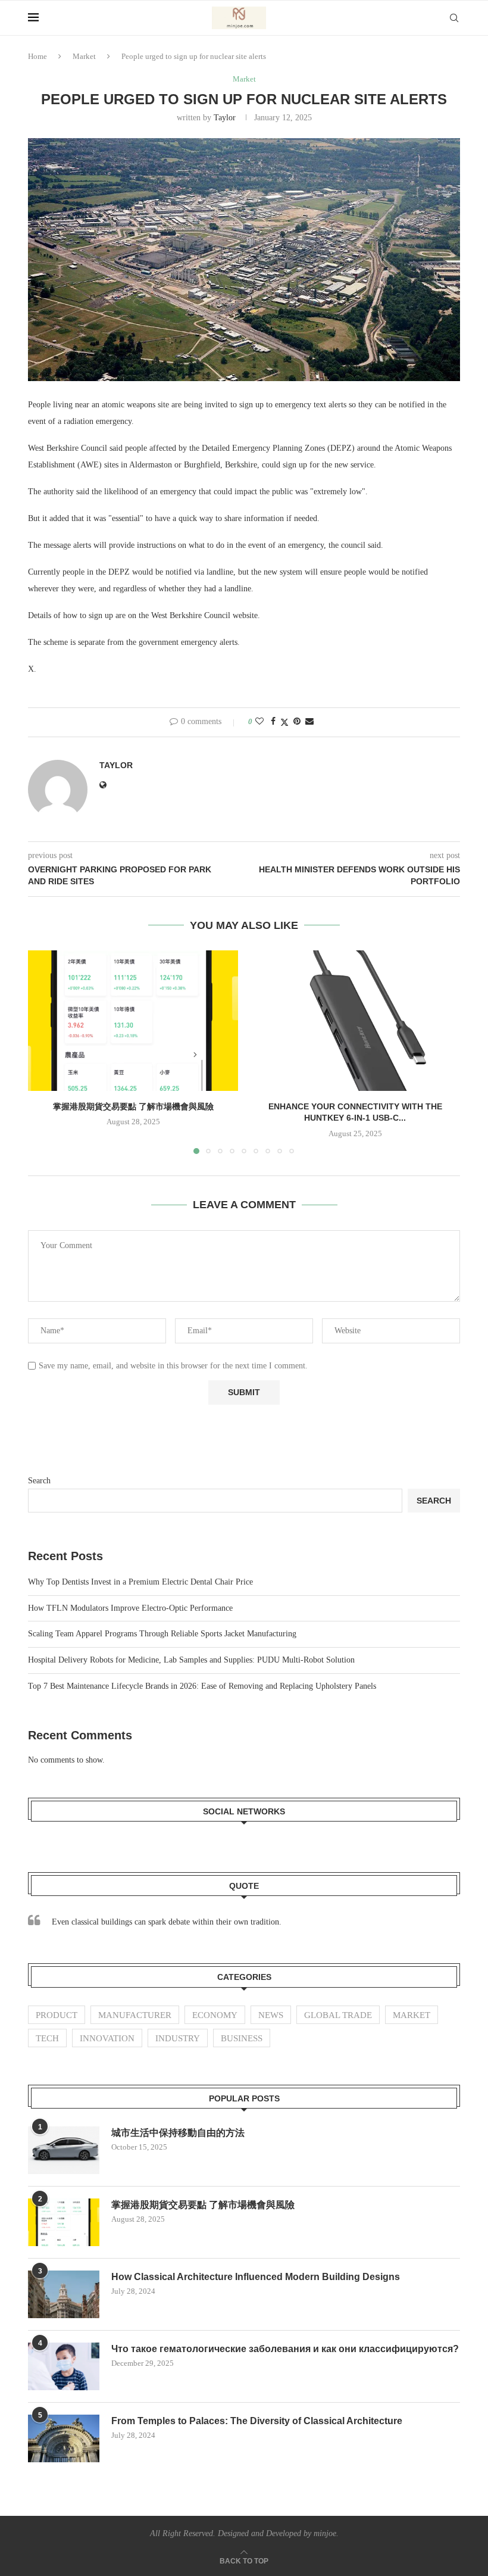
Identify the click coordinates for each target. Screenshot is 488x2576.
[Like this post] (259, 722)
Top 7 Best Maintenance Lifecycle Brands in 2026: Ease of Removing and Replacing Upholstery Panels (202, 1686)
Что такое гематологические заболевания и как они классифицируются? (285, 2349)
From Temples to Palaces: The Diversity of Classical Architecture (257, 2421)
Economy (215, 2015)
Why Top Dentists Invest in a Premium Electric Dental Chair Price (140, 1582)
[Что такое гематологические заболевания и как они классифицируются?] (64, 2366)
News (271, 2015)
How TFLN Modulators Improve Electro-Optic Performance (130, 1608)
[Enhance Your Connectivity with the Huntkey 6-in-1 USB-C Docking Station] (355, 1020)
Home (37, 56)
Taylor (225, 118)
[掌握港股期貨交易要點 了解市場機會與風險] (133, 1020)
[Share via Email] (309, 722)
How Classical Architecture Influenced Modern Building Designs (256, 2277)
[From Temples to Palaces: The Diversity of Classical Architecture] (64, 2438)
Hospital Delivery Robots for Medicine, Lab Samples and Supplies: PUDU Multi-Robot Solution (191, 1660)
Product (57, 2015)
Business (242, 2038)
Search (39, 1481)
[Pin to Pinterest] (297, 722)
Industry (178, 2038)
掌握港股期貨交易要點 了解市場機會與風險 (133, 1106)
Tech (47, 2038)
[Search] (454, 18)
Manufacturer (135, 2015)
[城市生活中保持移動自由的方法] (64, 2150)
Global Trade (338, 2015)
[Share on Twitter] (284, 722)
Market (84, 56)
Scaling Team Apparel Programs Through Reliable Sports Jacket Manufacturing (162, 1634)
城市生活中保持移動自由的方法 (178, 2133)
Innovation (107, 2038)
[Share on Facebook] (273, 722)
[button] (44, 1052)
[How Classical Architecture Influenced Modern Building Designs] (64, 2294)
